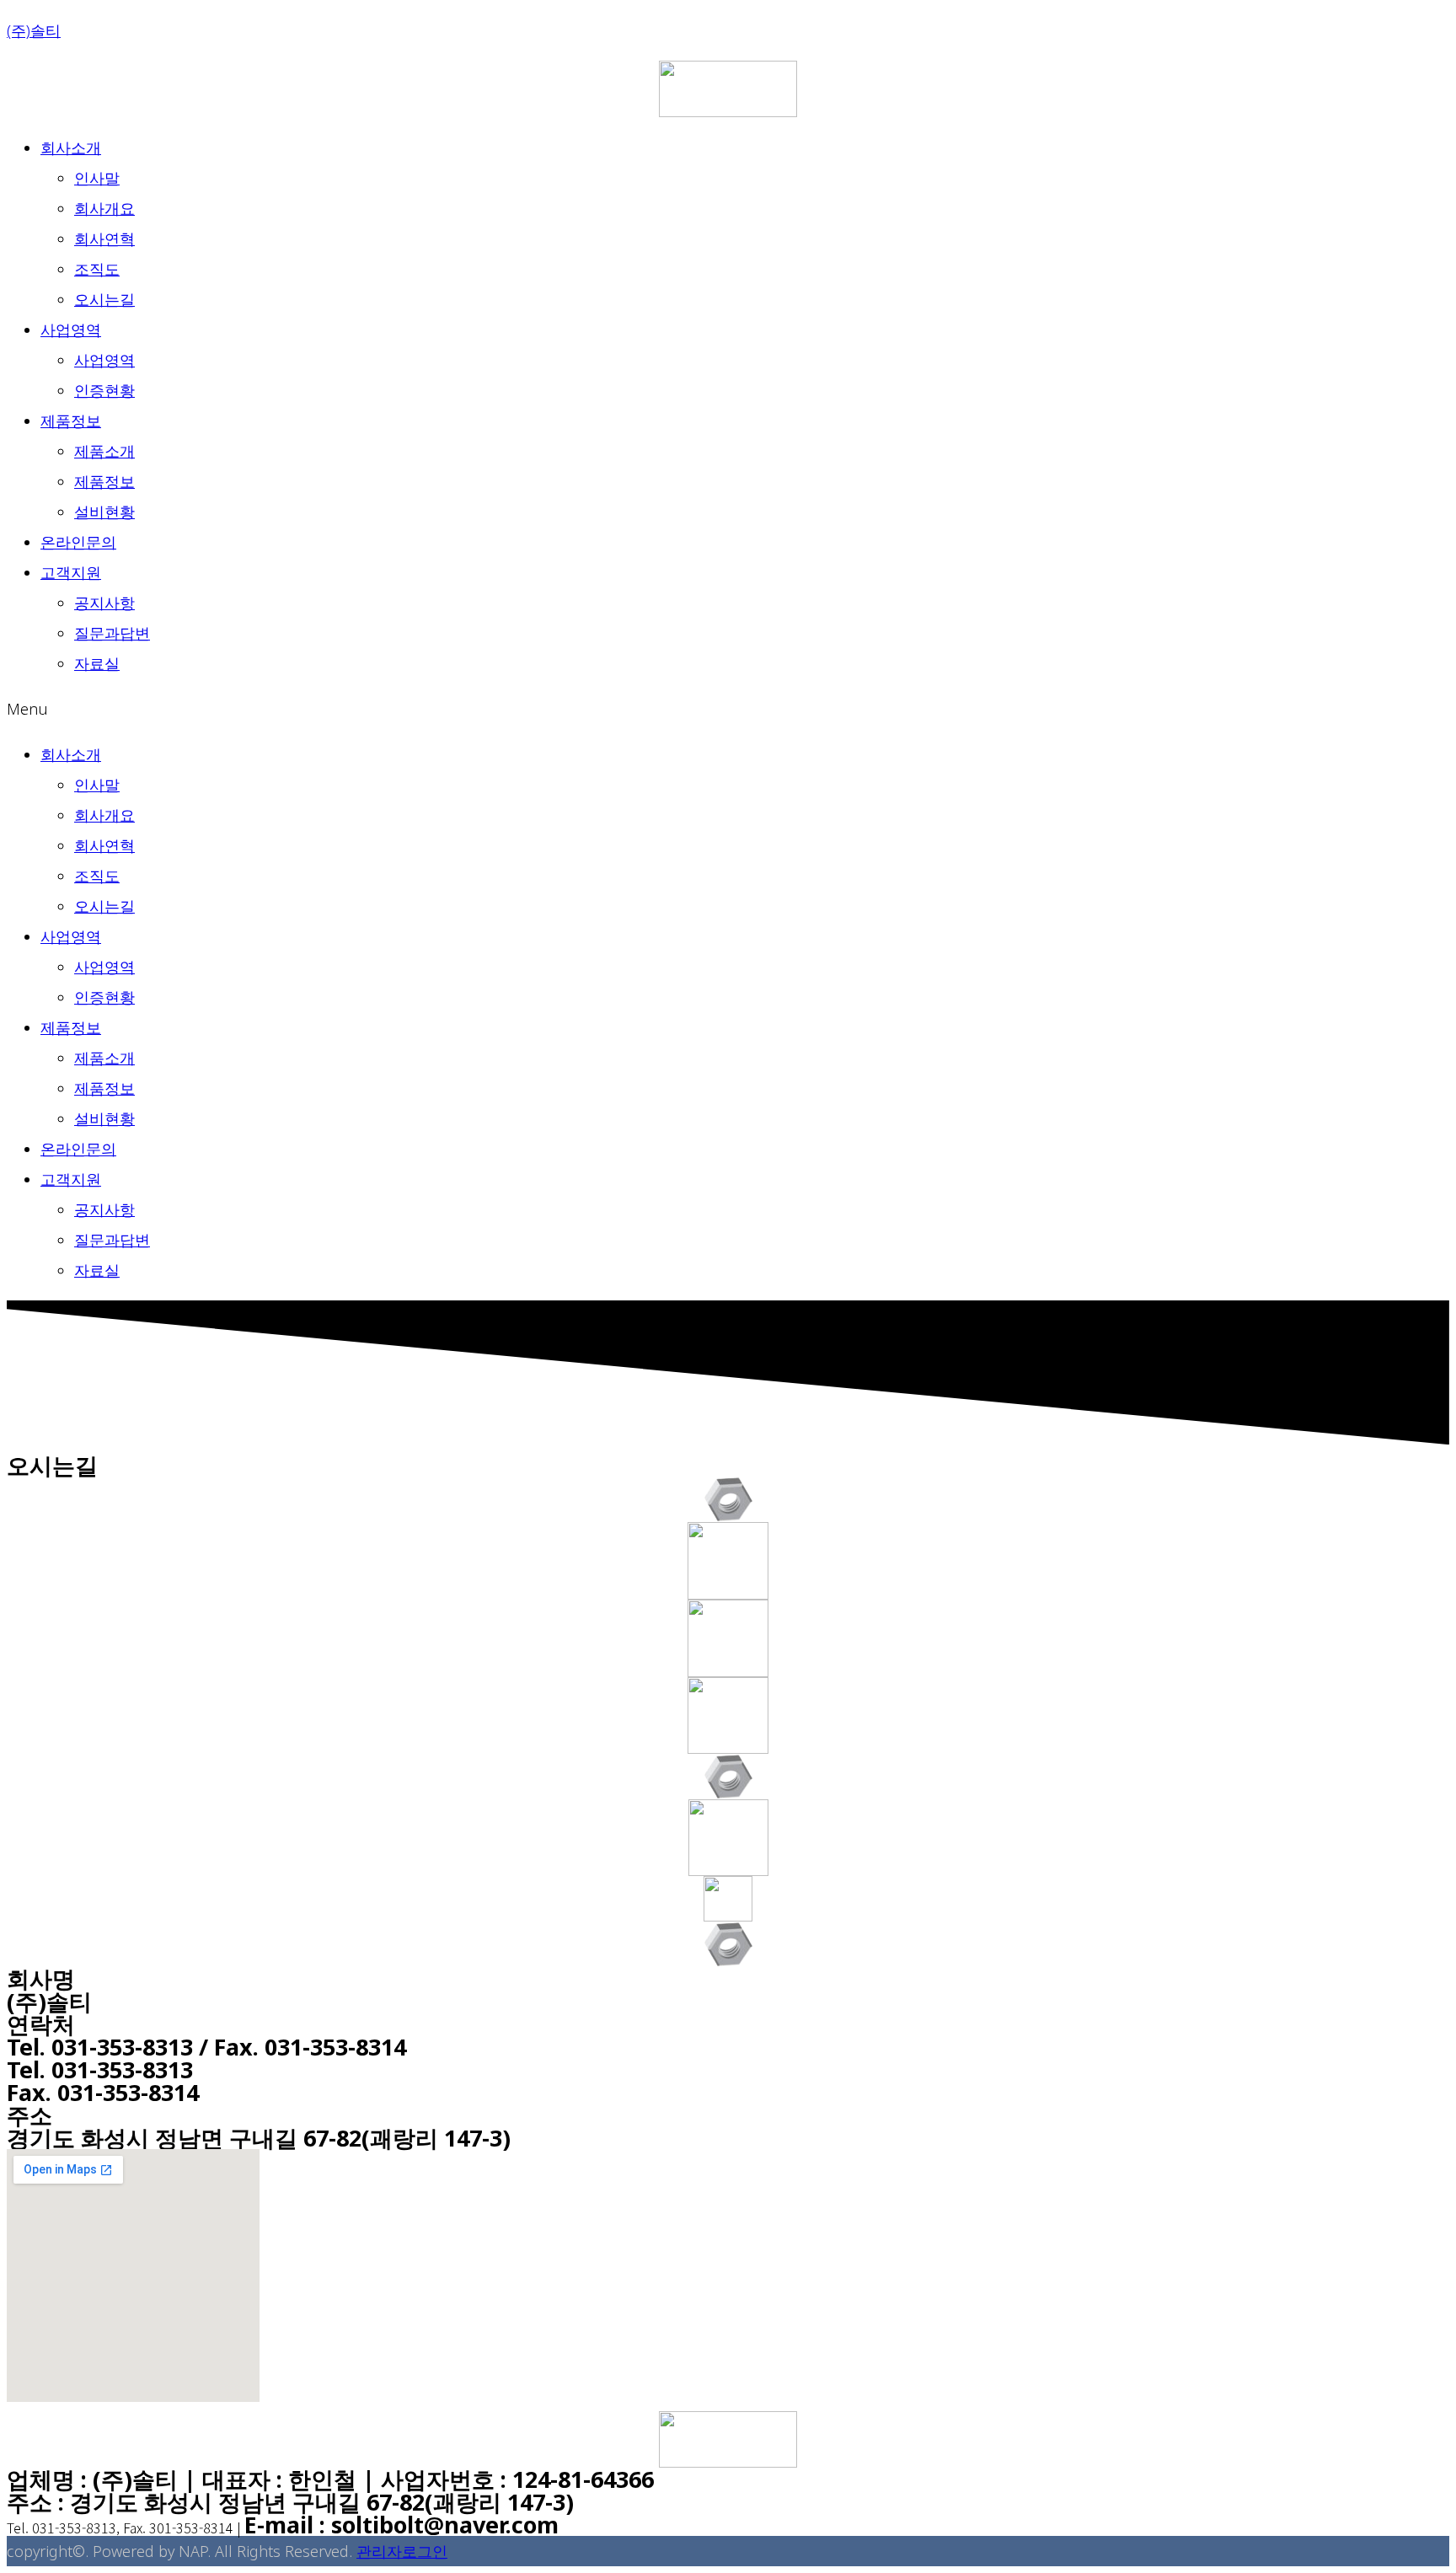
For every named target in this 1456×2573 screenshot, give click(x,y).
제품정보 (71, 421)
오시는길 (104, 299)
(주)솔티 (34, 30)
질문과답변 (112, 633)
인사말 (97, 178)
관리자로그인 (402, 2551)
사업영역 (71, 330)
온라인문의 (78, 542)
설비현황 (104, 512)
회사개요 (104, 208)
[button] (728, 709)
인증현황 (104, 390)
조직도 (97, 269)
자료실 (97, 663)
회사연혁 (104, 239)
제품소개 (104, 451)
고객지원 (71, 572)
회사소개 (71, 147)
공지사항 (104, 603)
